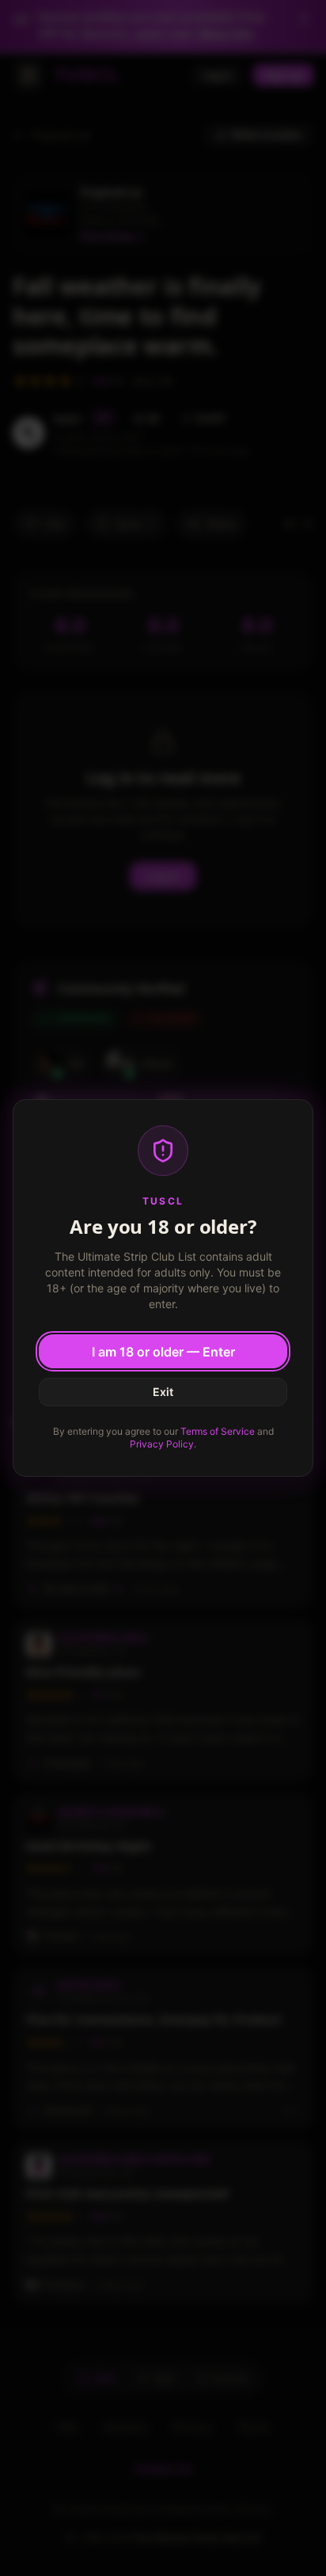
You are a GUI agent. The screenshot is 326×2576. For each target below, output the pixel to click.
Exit (163, 1392)
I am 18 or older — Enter (163, 1352)
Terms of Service (218, 1431)
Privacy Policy (162, 1444)
